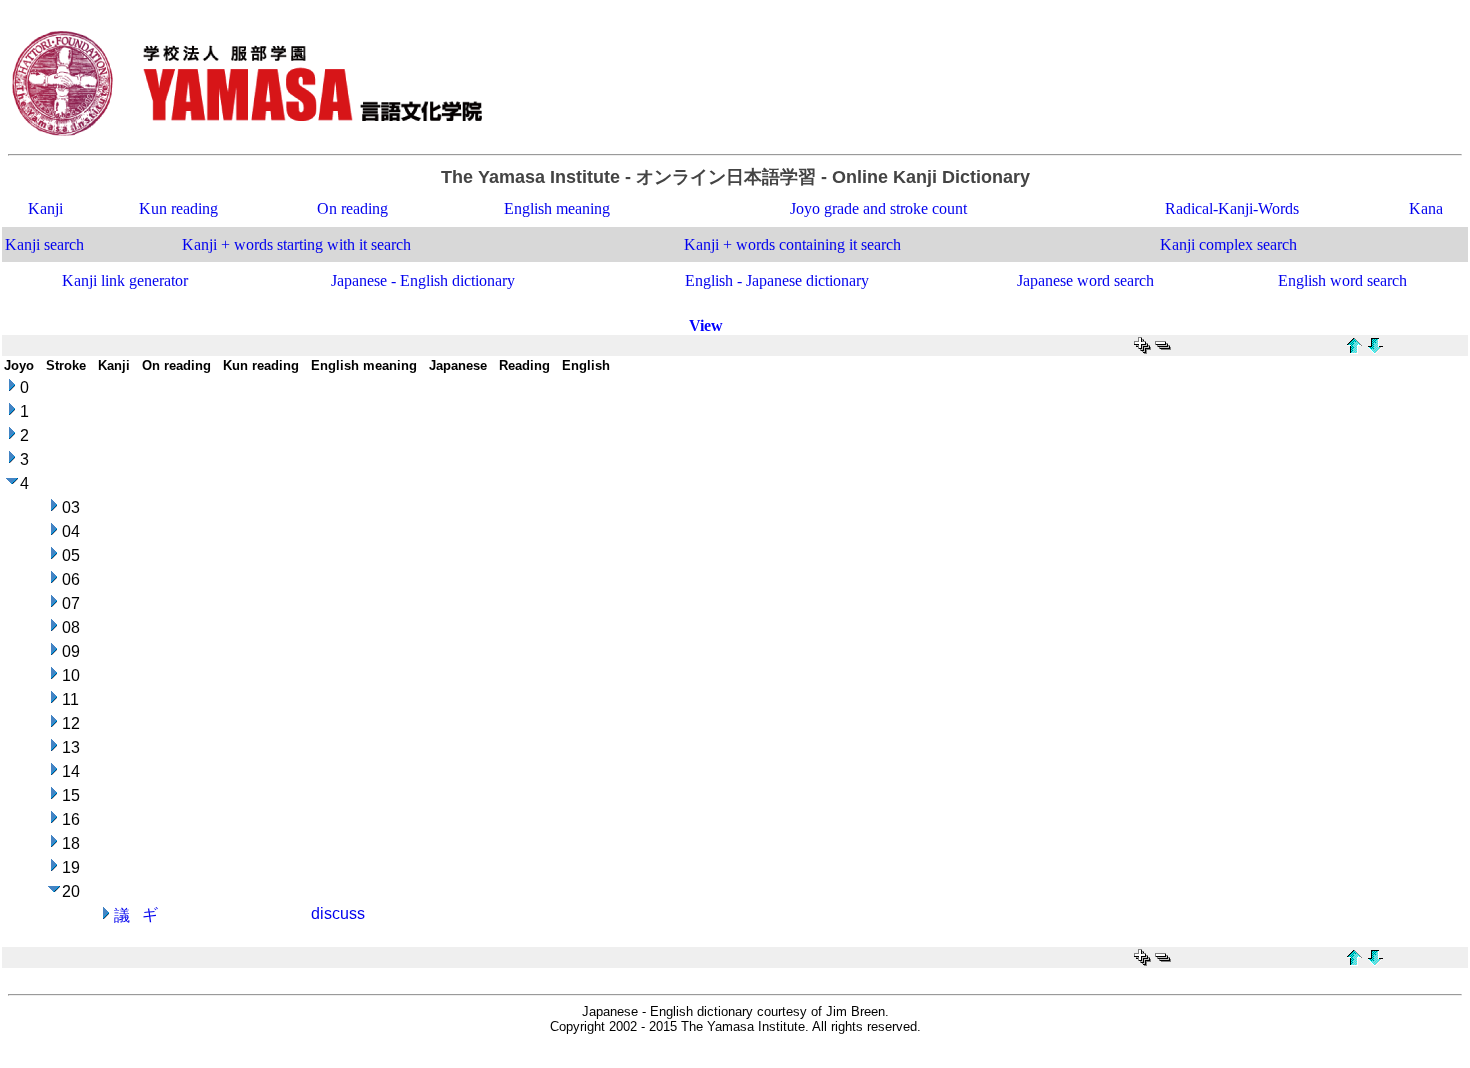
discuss (338, 913)
